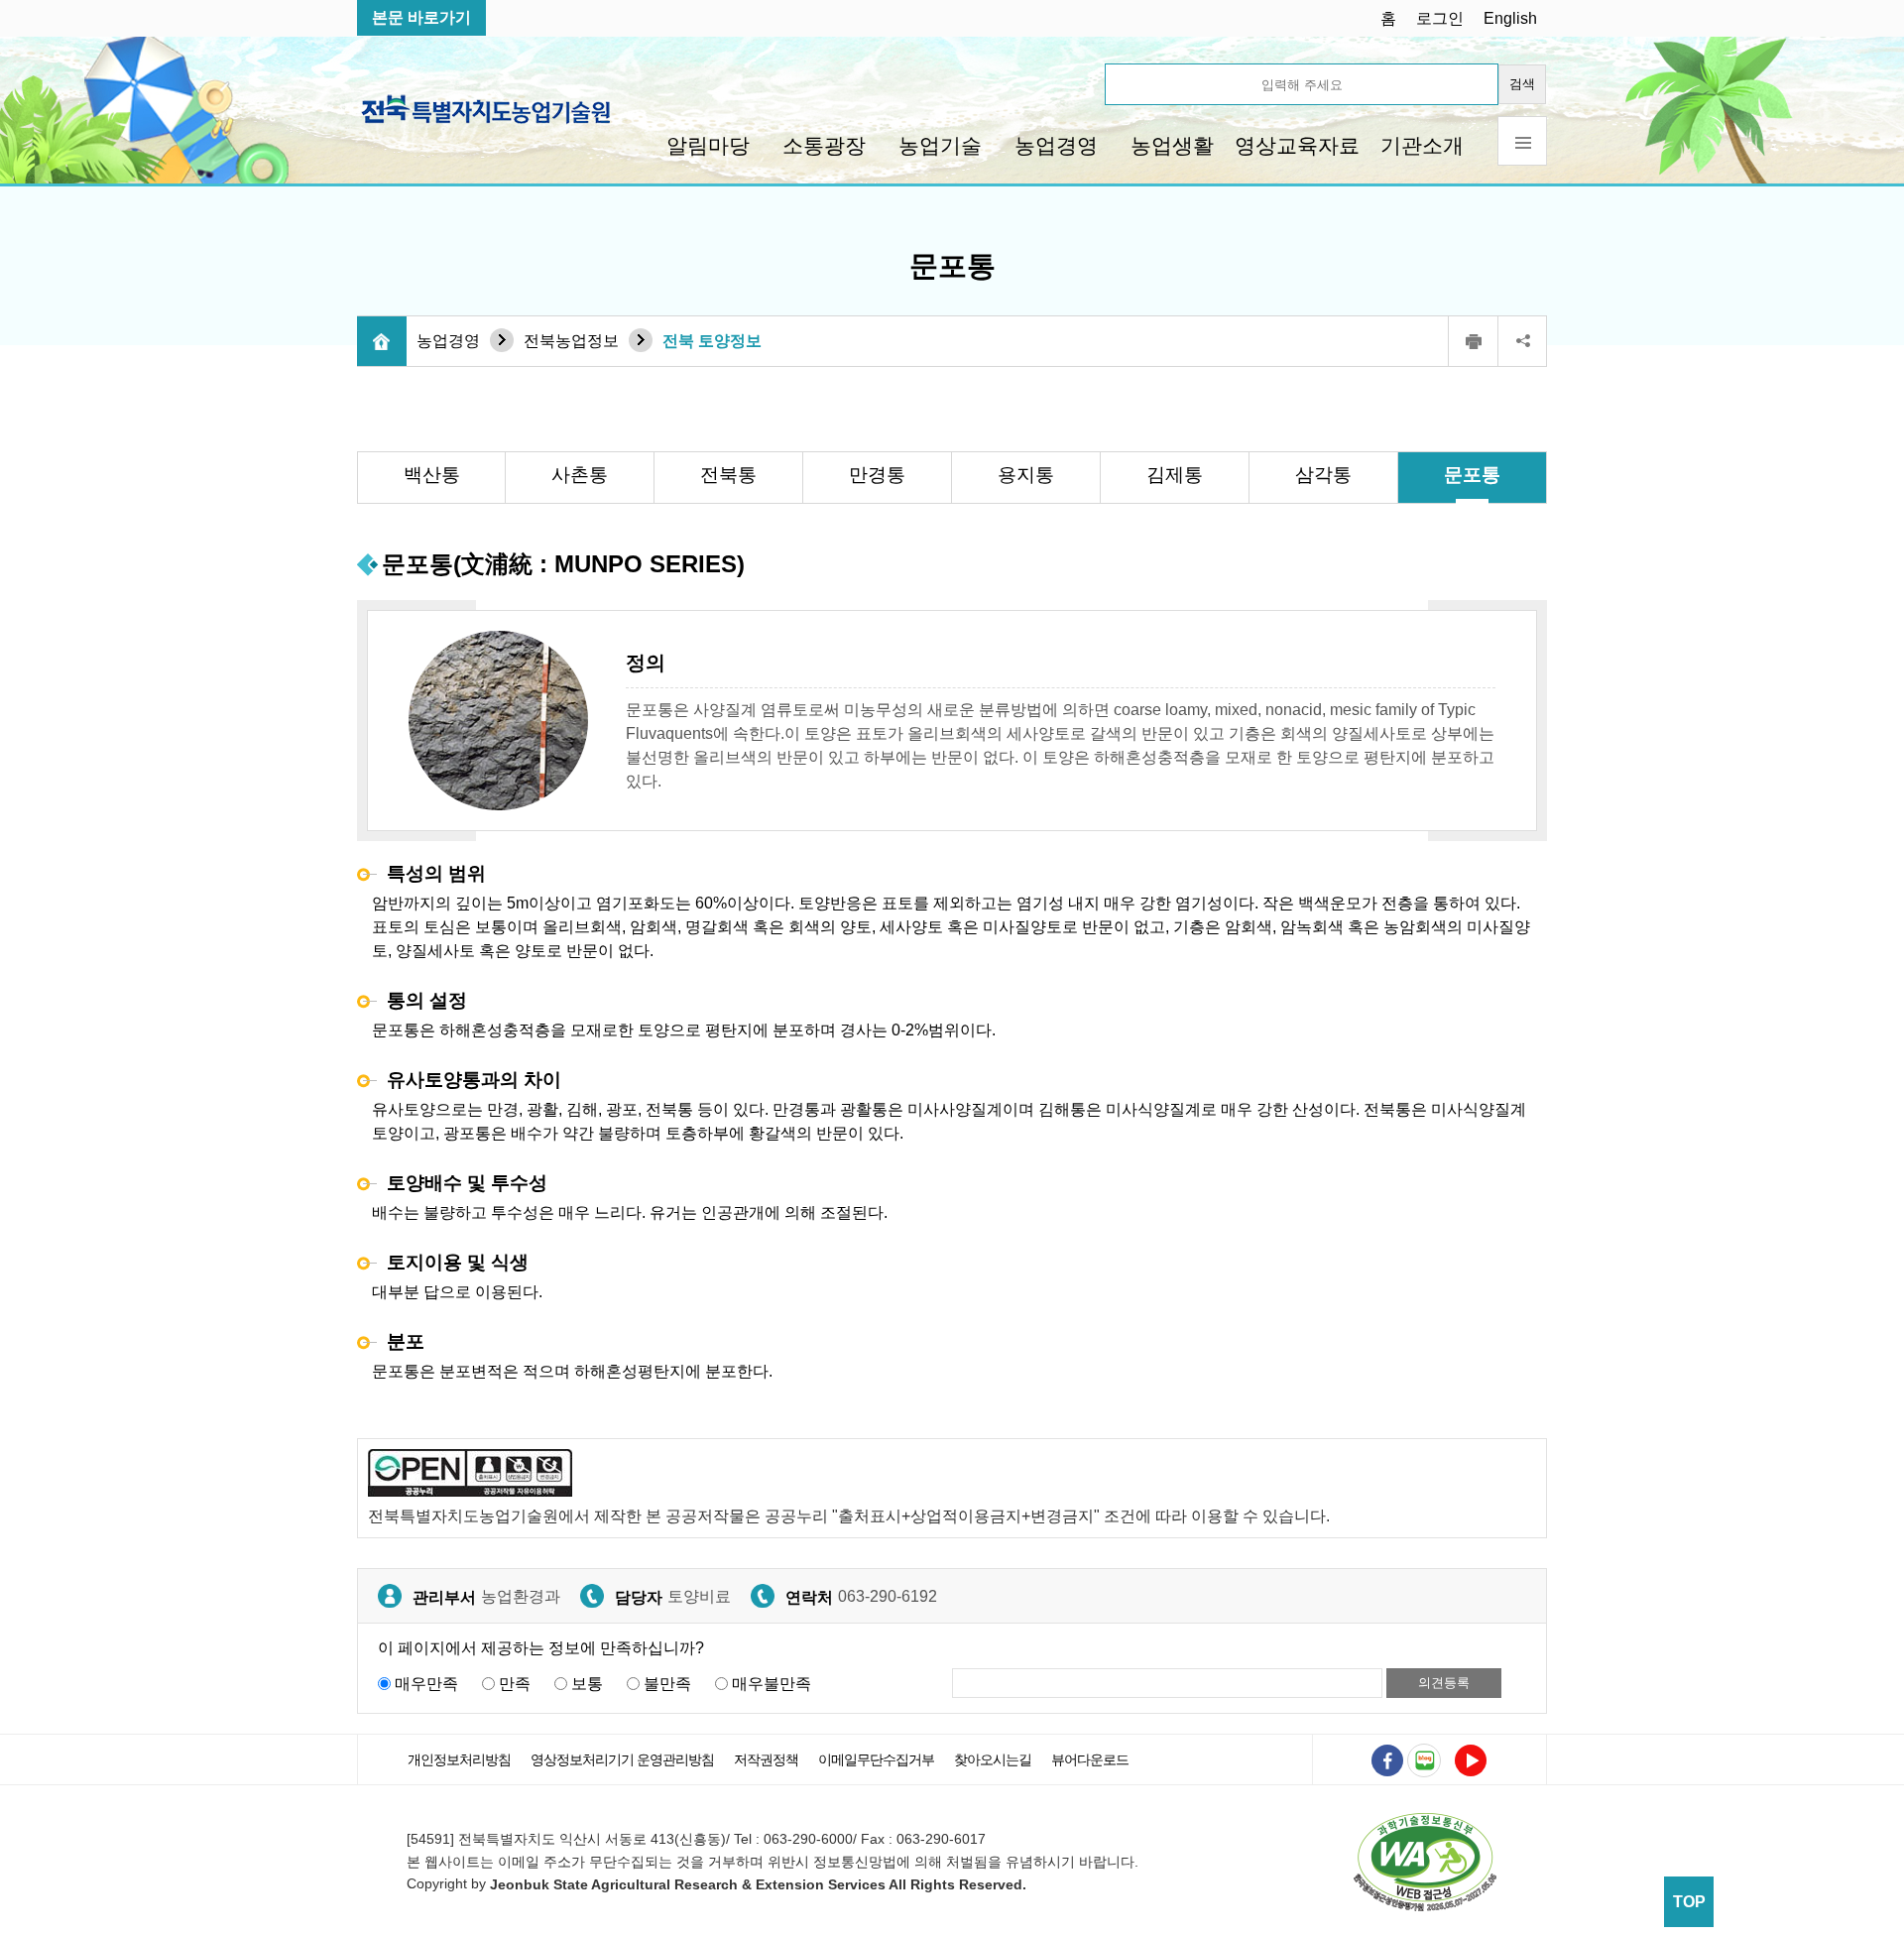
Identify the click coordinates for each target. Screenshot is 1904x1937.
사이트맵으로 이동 (1522, 141)
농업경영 (1056, 145)
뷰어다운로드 (1090, 1759)
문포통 (1472, 475)
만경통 (877, 475)
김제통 (1175, 475)
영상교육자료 (1297, 145)
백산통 (432, 475)
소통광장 (824, 145)
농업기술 (940, 145)
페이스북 (1387, 1760)
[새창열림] (1425, 1861)
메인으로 (382, 341)
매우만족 (426, 1684)
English (1510, 18)
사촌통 (580, 475)
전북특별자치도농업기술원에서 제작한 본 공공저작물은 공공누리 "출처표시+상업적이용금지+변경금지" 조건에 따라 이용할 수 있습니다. (849, 1516)
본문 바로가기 (421, 17)
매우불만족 (772, 1684)
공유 (1522, 341)
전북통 (728, 475)
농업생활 (1172, 145)
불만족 (667, 1684)
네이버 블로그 (1424, 1760)
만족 (515, 1684)
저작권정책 (766, 1759)
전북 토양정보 (712, 341)
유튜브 (1471, 1760)
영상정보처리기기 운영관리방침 (622, 1759)
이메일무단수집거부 (876, 1759)
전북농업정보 (571, 341)
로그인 (1440, 18)
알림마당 (708, 145)
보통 (587, 1684)
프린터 (1473, 341)
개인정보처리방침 (459, 1759)
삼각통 (1323, 475)
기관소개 (1422, 145)
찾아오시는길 (993, 1759)
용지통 (1026, 475)
